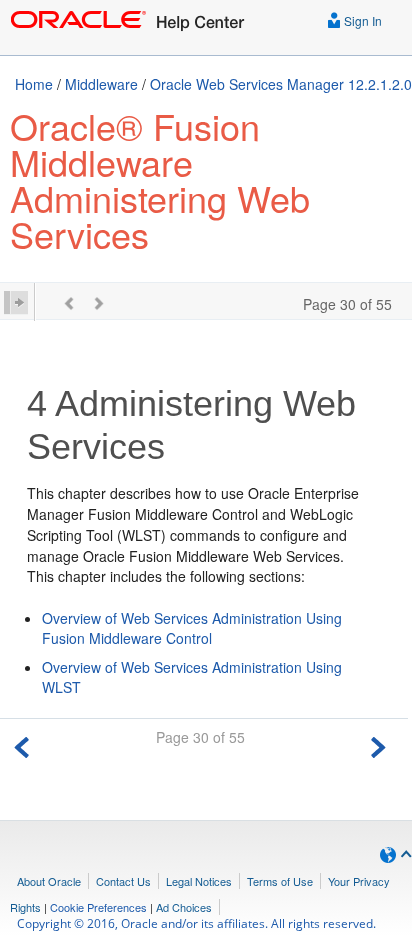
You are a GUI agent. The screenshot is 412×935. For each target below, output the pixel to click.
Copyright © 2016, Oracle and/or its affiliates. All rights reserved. (196, 923)
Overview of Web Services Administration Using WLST (192, 677)
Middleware (101, 84)
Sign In (361, 20)
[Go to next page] (378, 744)
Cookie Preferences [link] (98, 907)
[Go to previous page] (22, 744)
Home (34, 84)
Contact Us (123, 881)
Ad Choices (184, 907)
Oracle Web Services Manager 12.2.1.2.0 (281, 84)
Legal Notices (199, 881)
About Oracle (49, 881)
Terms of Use (280, 881)
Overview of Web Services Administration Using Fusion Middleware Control (192, 628)
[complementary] (98, 907)
